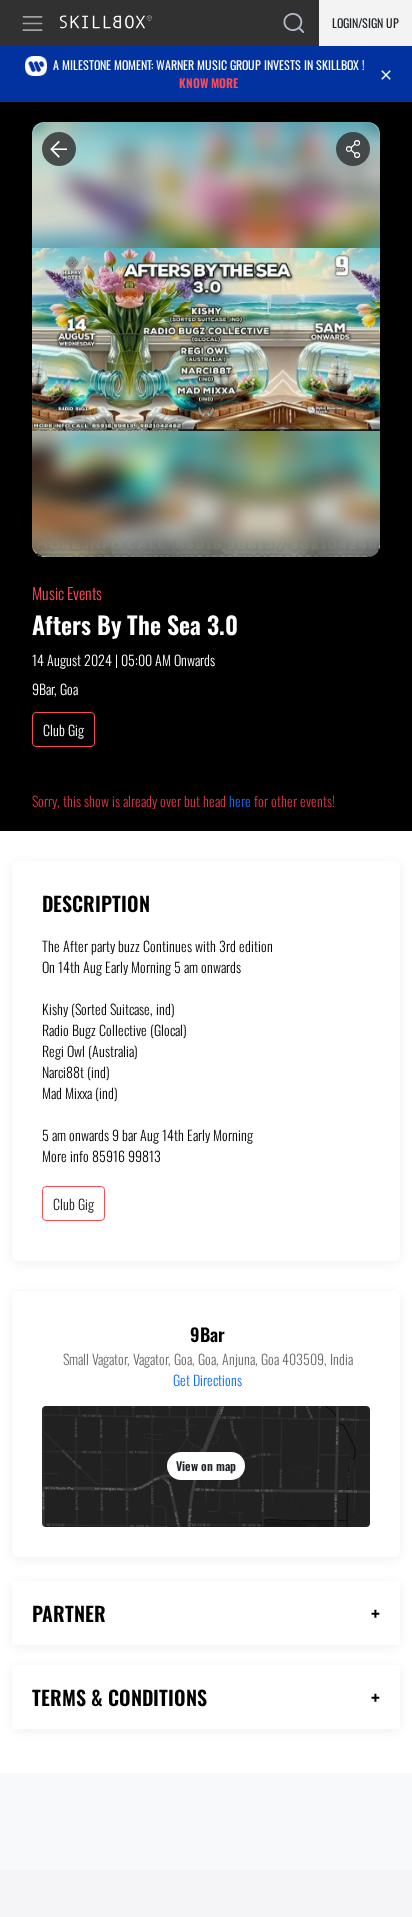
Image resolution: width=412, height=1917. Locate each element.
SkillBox (114, 23)
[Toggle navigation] (36, 23)
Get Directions (207, 1379)
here (240, 800)
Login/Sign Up (365, 22)
